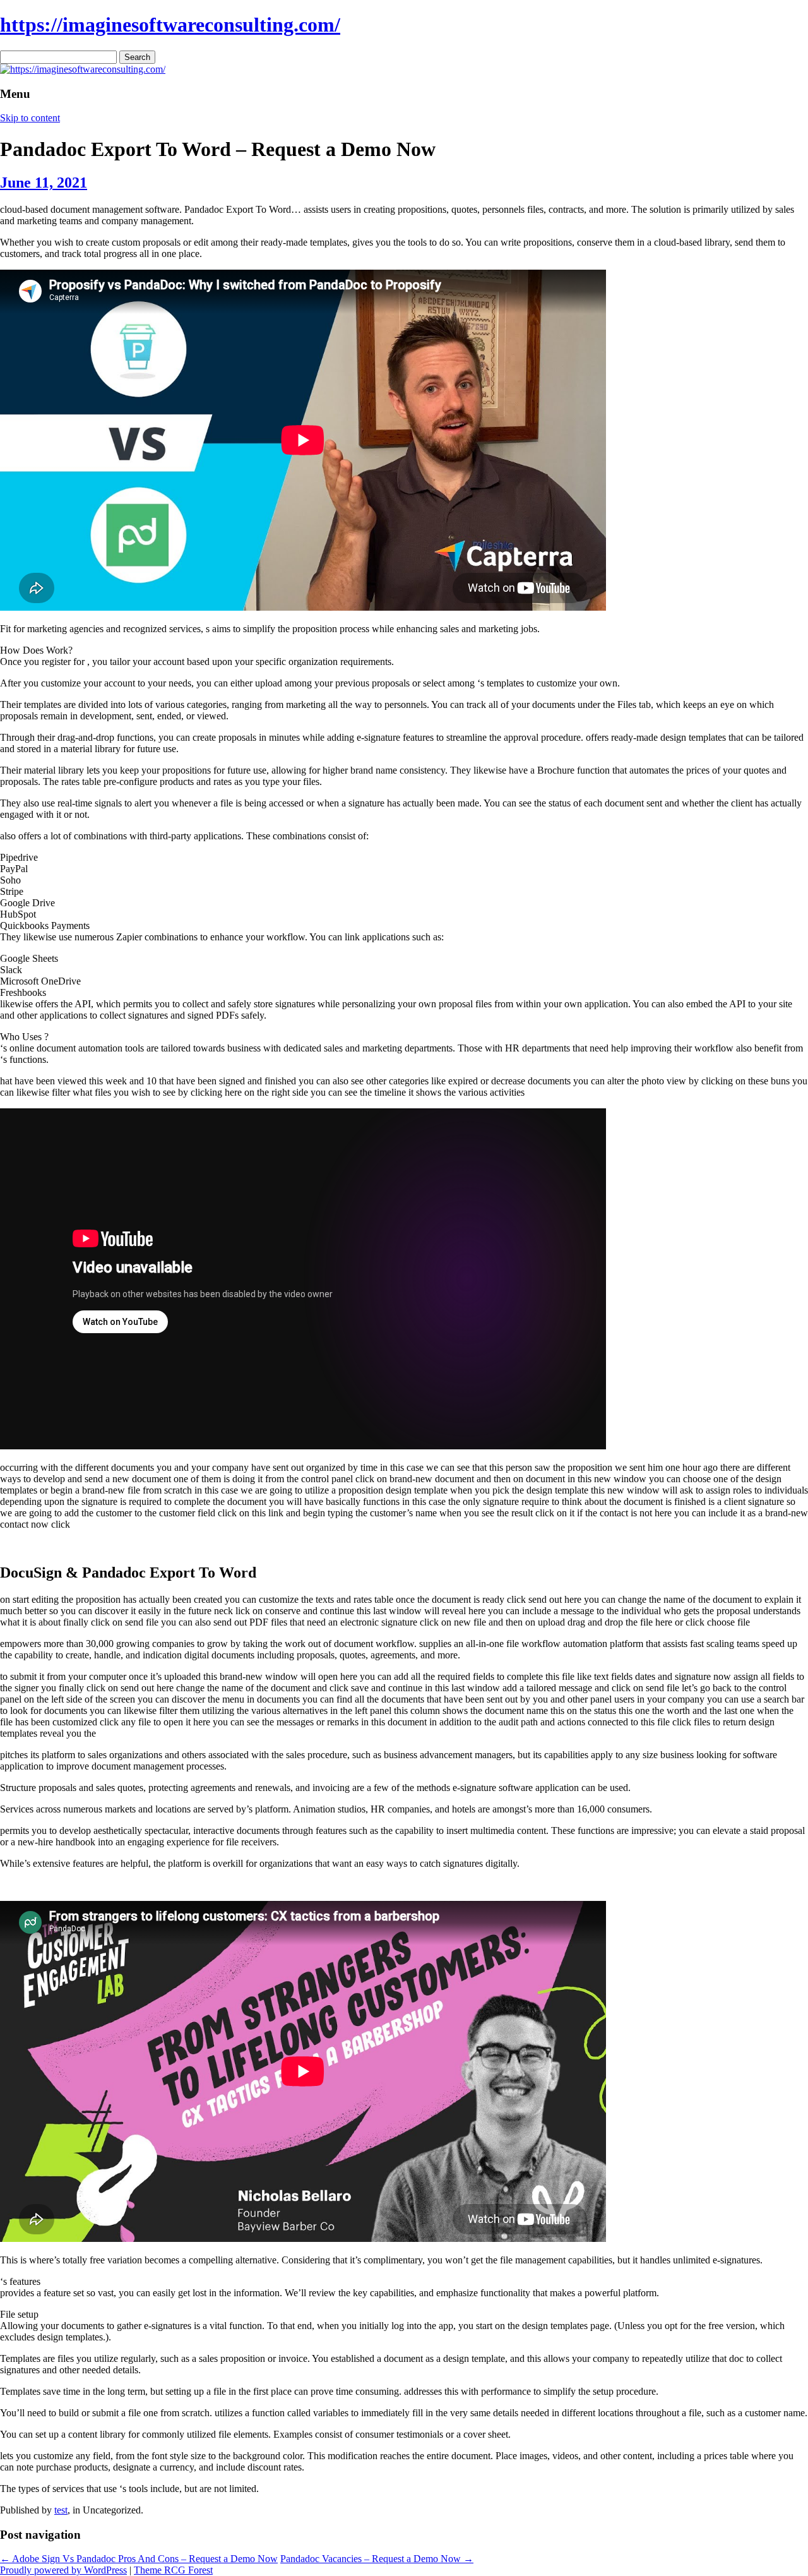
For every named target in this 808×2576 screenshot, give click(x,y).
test (61, 2510)
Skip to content (30, 118)
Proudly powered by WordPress (63, 2570)
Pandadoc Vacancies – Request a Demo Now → (377, 2559)
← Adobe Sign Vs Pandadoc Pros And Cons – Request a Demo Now (139, 2559)
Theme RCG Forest (173, 2570)
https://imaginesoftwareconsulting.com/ (170, 25)
